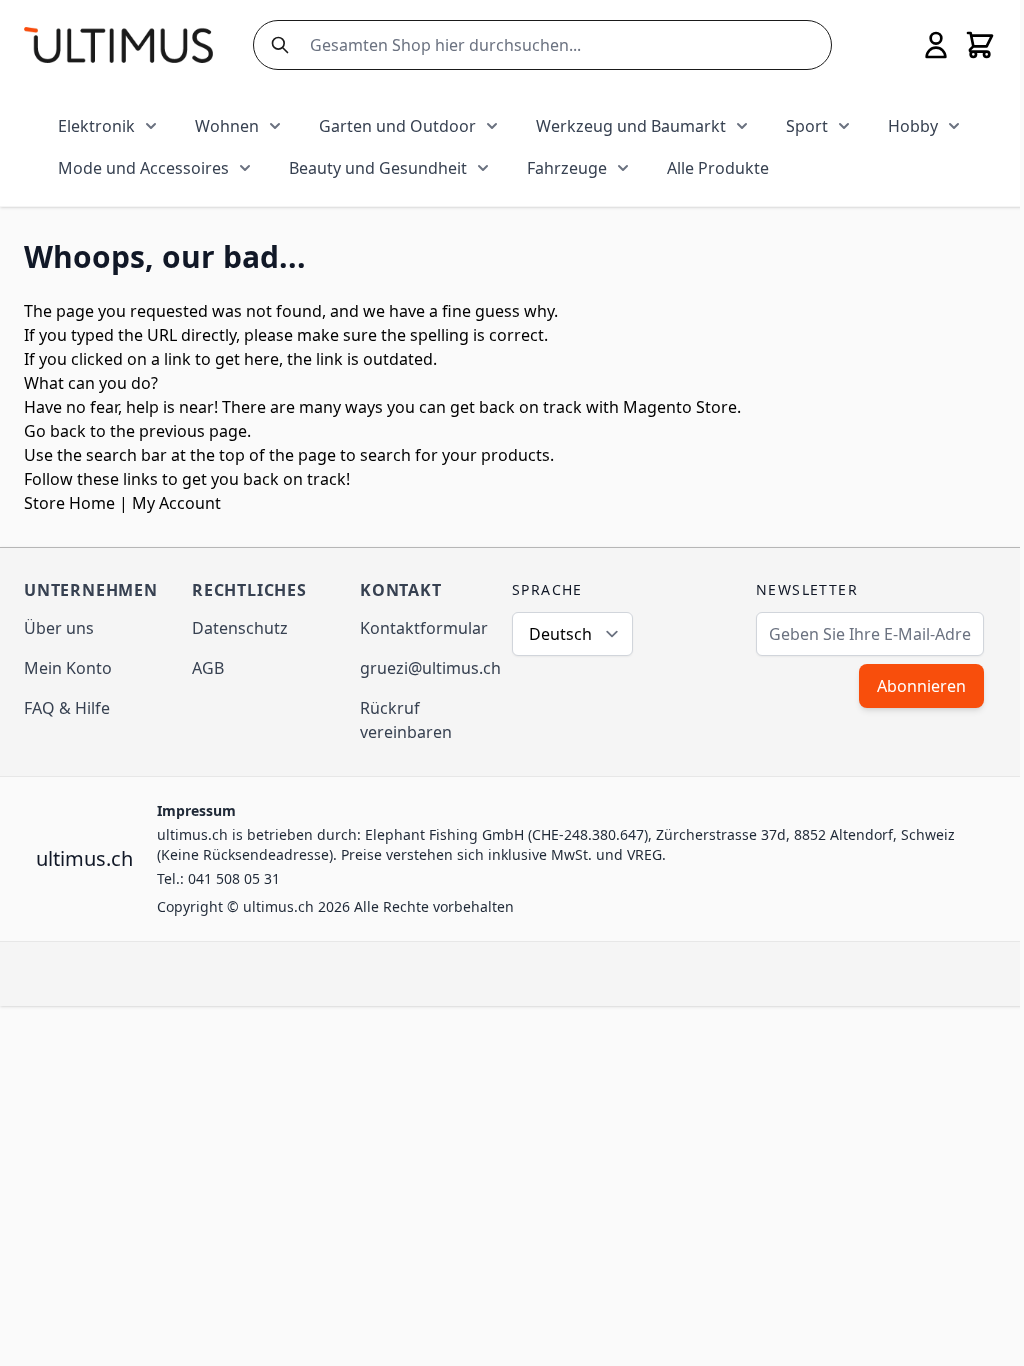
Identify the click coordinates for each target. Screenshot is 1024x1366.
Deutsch (560, 634)
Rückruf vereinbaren (406, 720)
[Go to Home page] (118, 44)
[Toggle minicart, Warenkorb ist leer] (980, 45)
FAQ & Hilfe (67, 708)
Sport (807, 126)
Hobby (913, 126)
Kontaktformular (424, 628)
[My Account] (936, 45)
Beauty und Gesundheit (378, 168)
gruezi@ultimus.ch (430, 668)
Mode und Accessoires (143, 168)
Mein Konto (68, 668)
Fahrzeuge (567, 168)
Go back (55, 431)
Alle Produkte (718, 168)
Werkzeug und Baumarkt (631, 126)
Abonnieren (921, 686)
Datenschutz (240, 628)
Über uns (59, 628)
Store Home (69, 503)
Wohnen (227, 126)
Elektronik (96, 126)
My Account (176, 503)
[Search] (276, 45)
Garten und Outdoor (397, 126)
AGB (208, 668)
